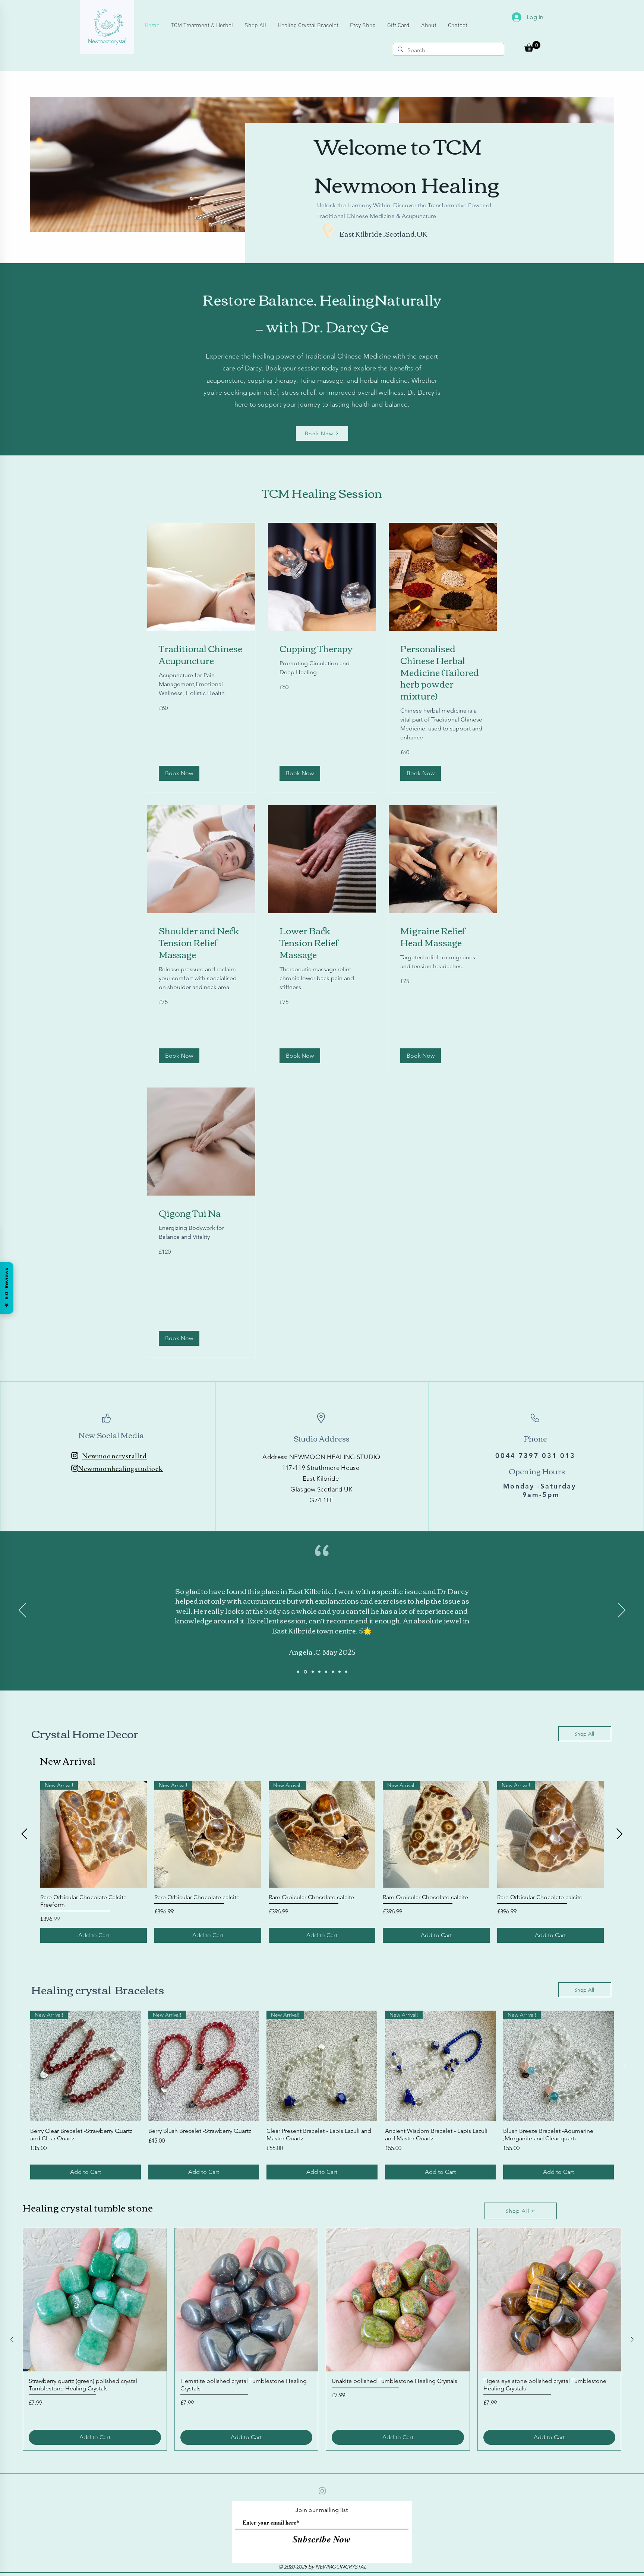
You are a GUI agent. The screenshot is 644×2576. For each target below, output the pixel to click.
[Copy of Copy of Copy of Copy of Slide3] (326, 1672)
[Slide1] (298, 1672)
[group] (322, 1862)
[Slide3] (346, 1672)
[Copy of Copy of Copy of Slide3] (319, 1672)
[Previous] (22, 1611)
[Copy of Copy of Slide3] (312, 1672)
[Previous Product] (24, 1834)
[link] (201, 654)
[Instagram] (75, 1456)
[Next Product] (620, 1834)
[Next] (622, 1611)
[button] (532, 46)
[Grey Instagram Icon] (322, 2491)
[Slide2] (340, 1672)
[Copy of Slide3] (305, 1672)
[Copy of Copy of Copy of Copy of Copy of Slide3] (333, 1672)
